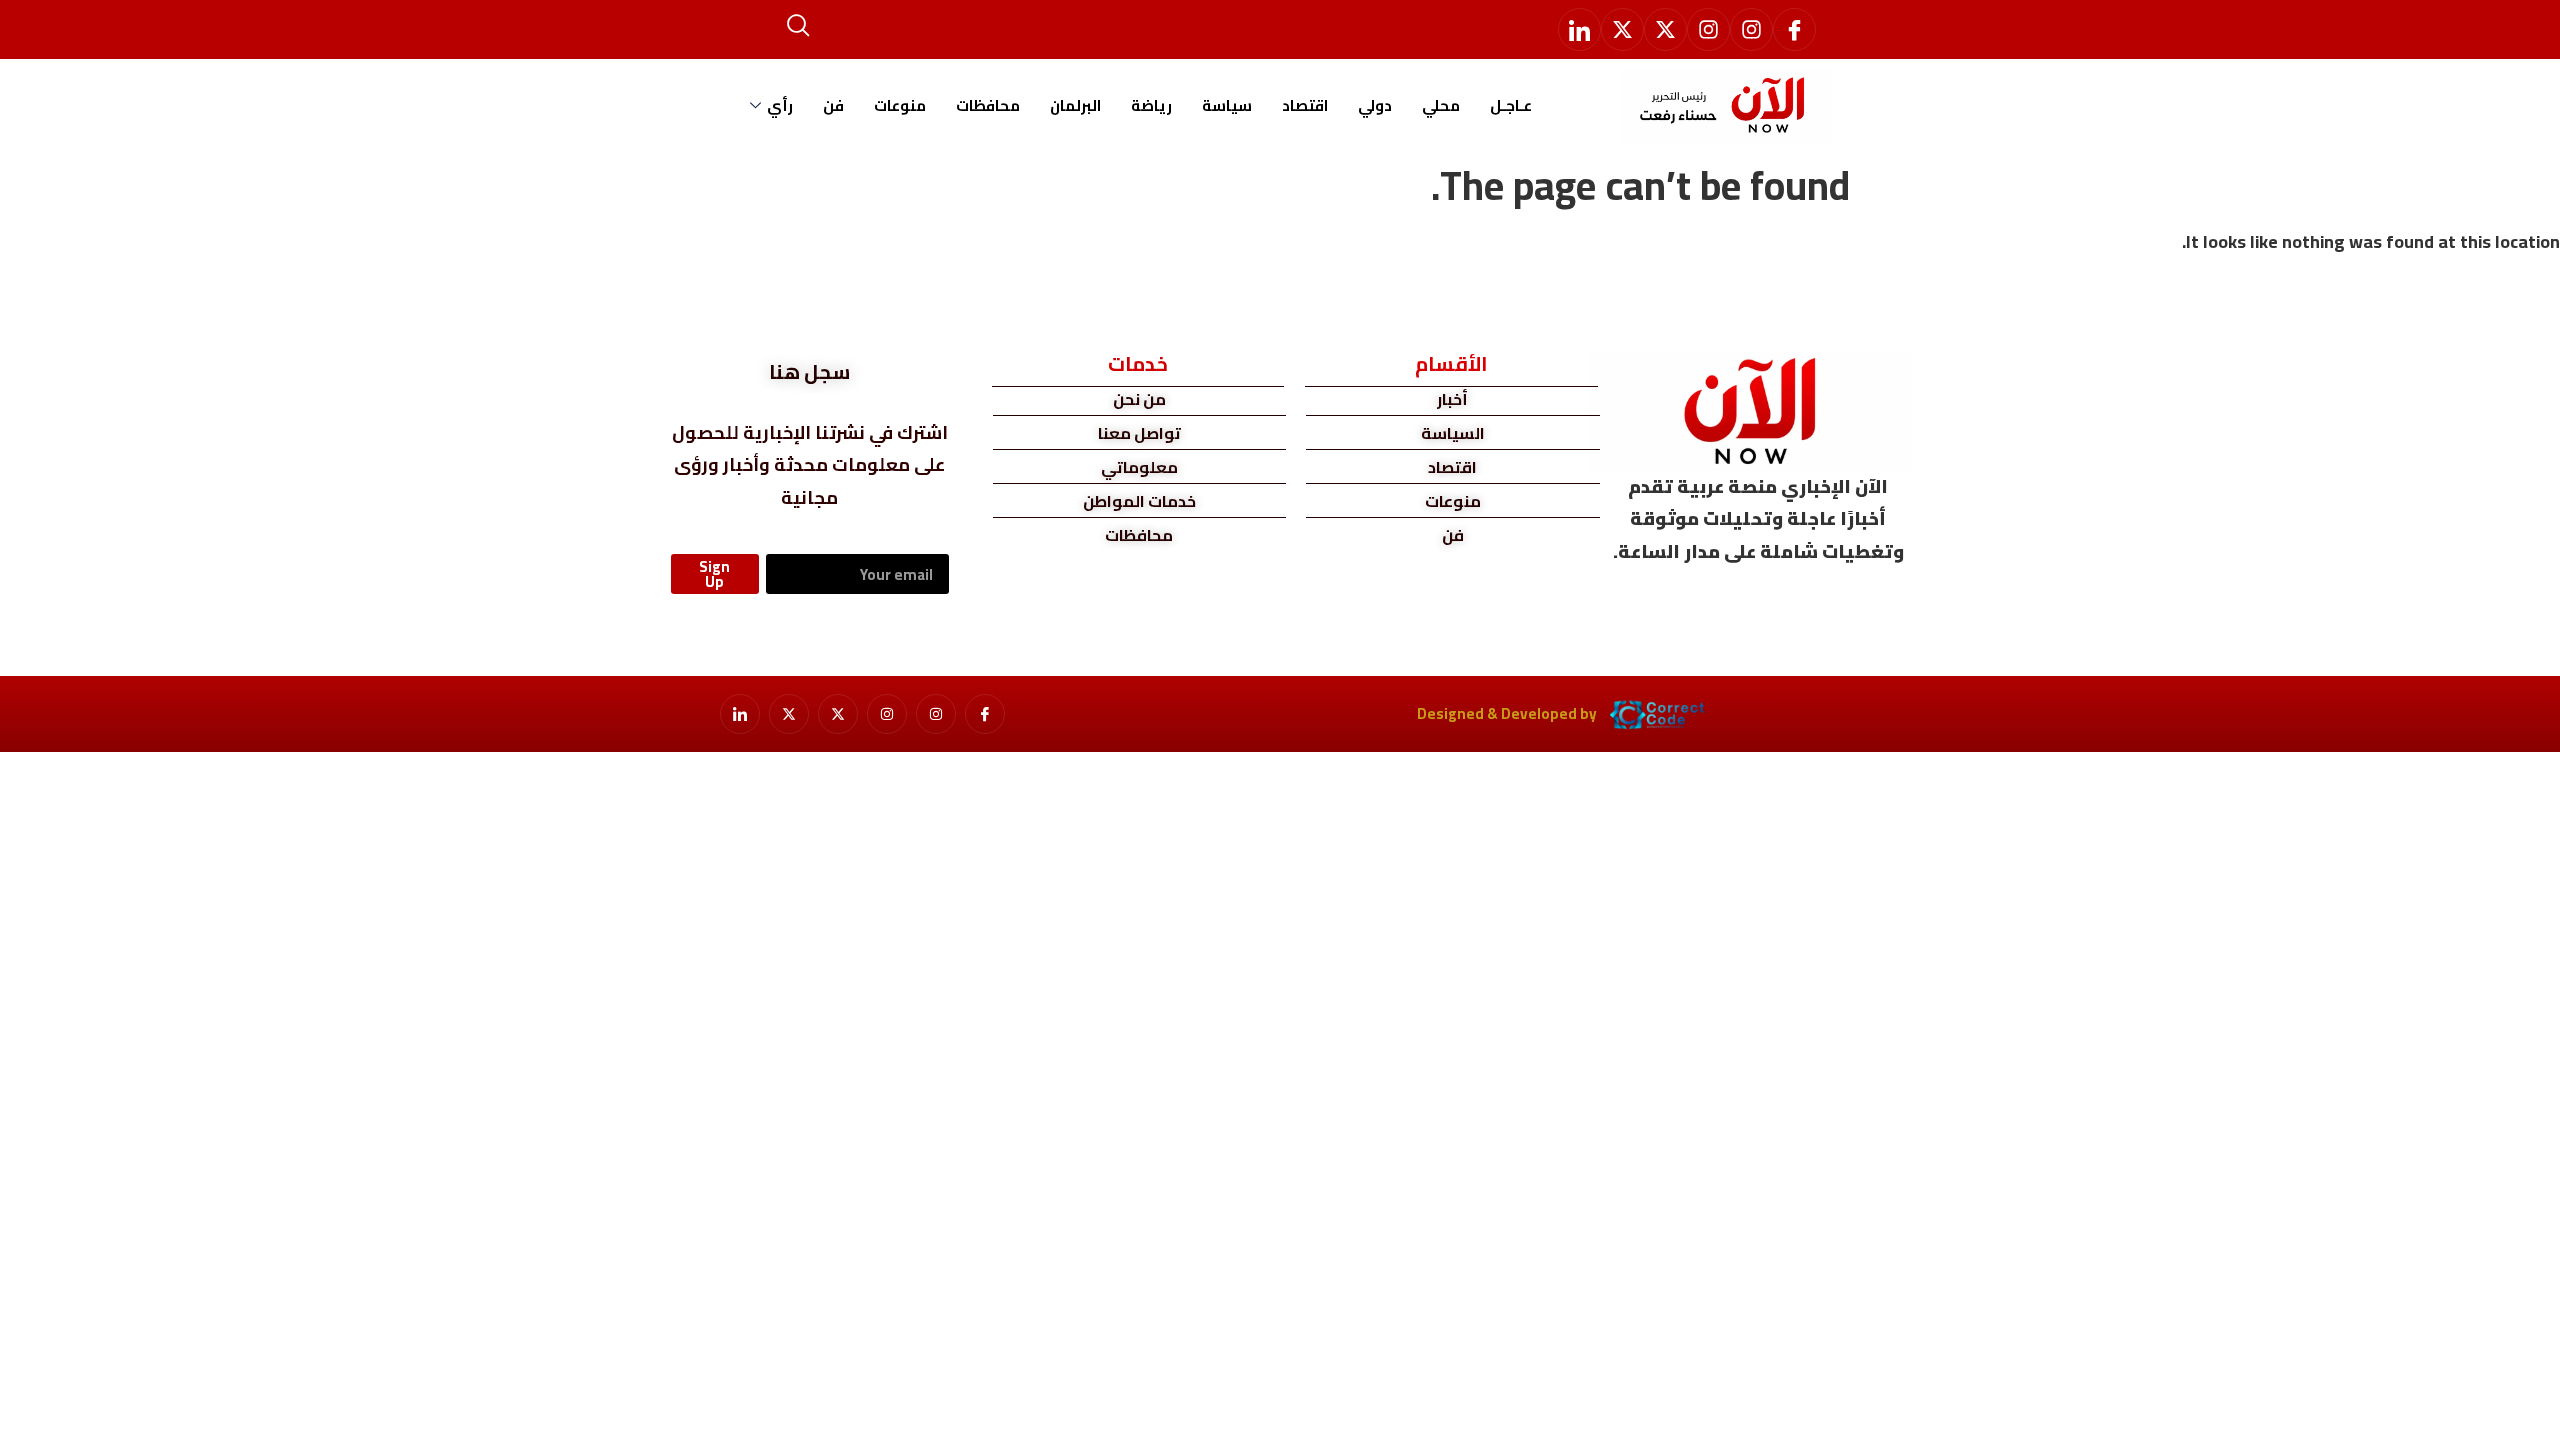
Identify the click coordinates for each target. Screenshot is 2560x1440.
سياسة (1227, 105)
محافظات (988, 105)
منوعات (900, 105)
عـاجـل (1511, 105)
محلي (1441, 105)
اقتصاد (1305, 105)
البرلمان (1075, 105)
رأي (780, 105)
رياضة (1151, 105)
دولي (1375, 105)
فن (833, 105)
